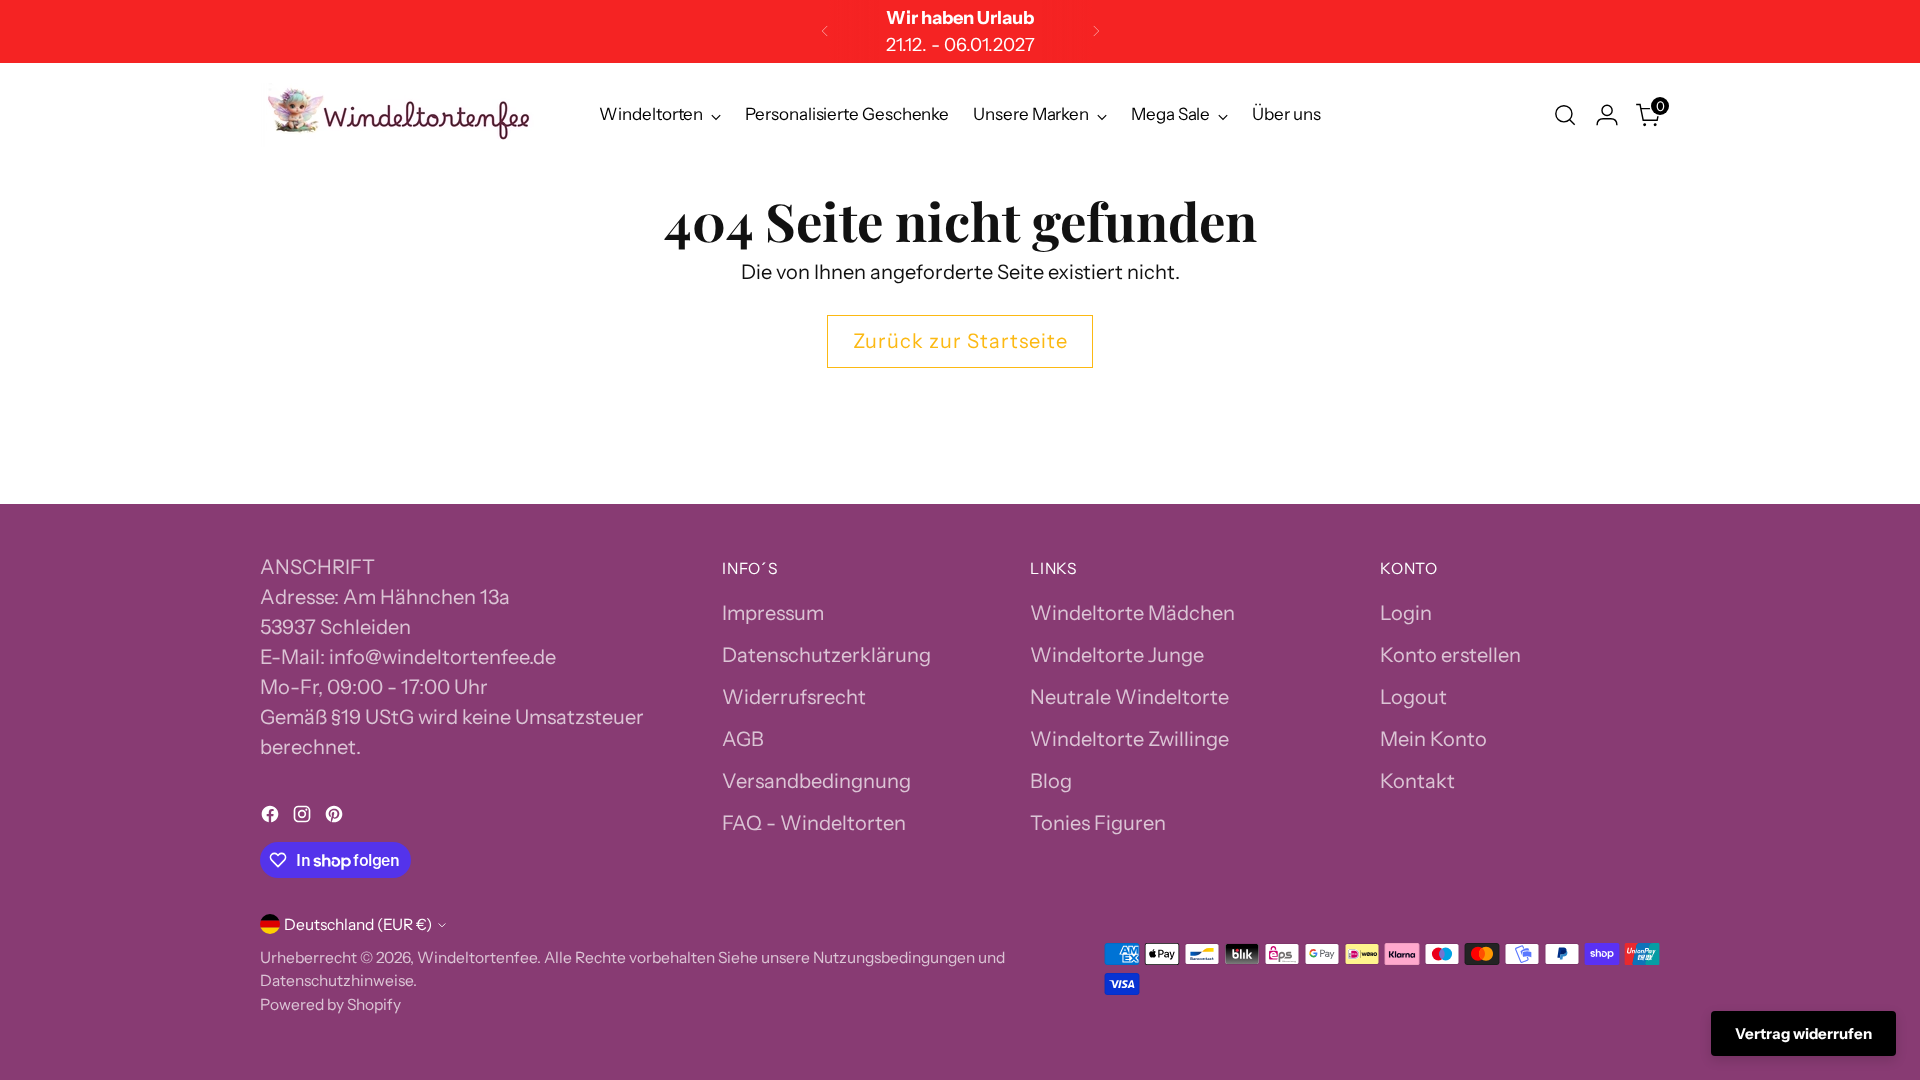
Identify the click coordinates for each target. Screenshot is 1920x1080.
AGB (743, 739)
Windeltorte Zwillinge (1129, 739)
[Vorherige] (825, 31)
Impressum (773, 613)
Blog (1051, 781)
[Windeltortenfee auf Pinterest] (336, 817)
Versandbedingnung (816, 781)
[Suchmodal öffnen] (1565, 115)
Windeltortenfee (477, 957)
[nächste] (1096, 31)
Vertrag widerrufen (1803, 1033)
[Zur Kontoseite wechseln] (1607, 115)
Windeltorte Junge (1117, 655)
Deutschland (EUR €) (358, 924)
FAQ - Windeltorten (814, 823)
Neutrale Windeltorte (1129, 697)
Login (1406, 613)
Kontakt (1417, 781)
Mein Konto (1433, 739)
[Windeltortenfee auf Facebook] (272, 817)
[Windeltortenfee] (400, 115)
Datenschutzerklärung (826, 655)
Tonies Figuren (1098, 823)
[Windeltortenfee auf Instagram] (304, 817)
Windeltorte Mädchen (1132, 613)
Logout (1413, 697)
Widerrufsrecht (794, 697)
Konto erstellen (1450, 655)
